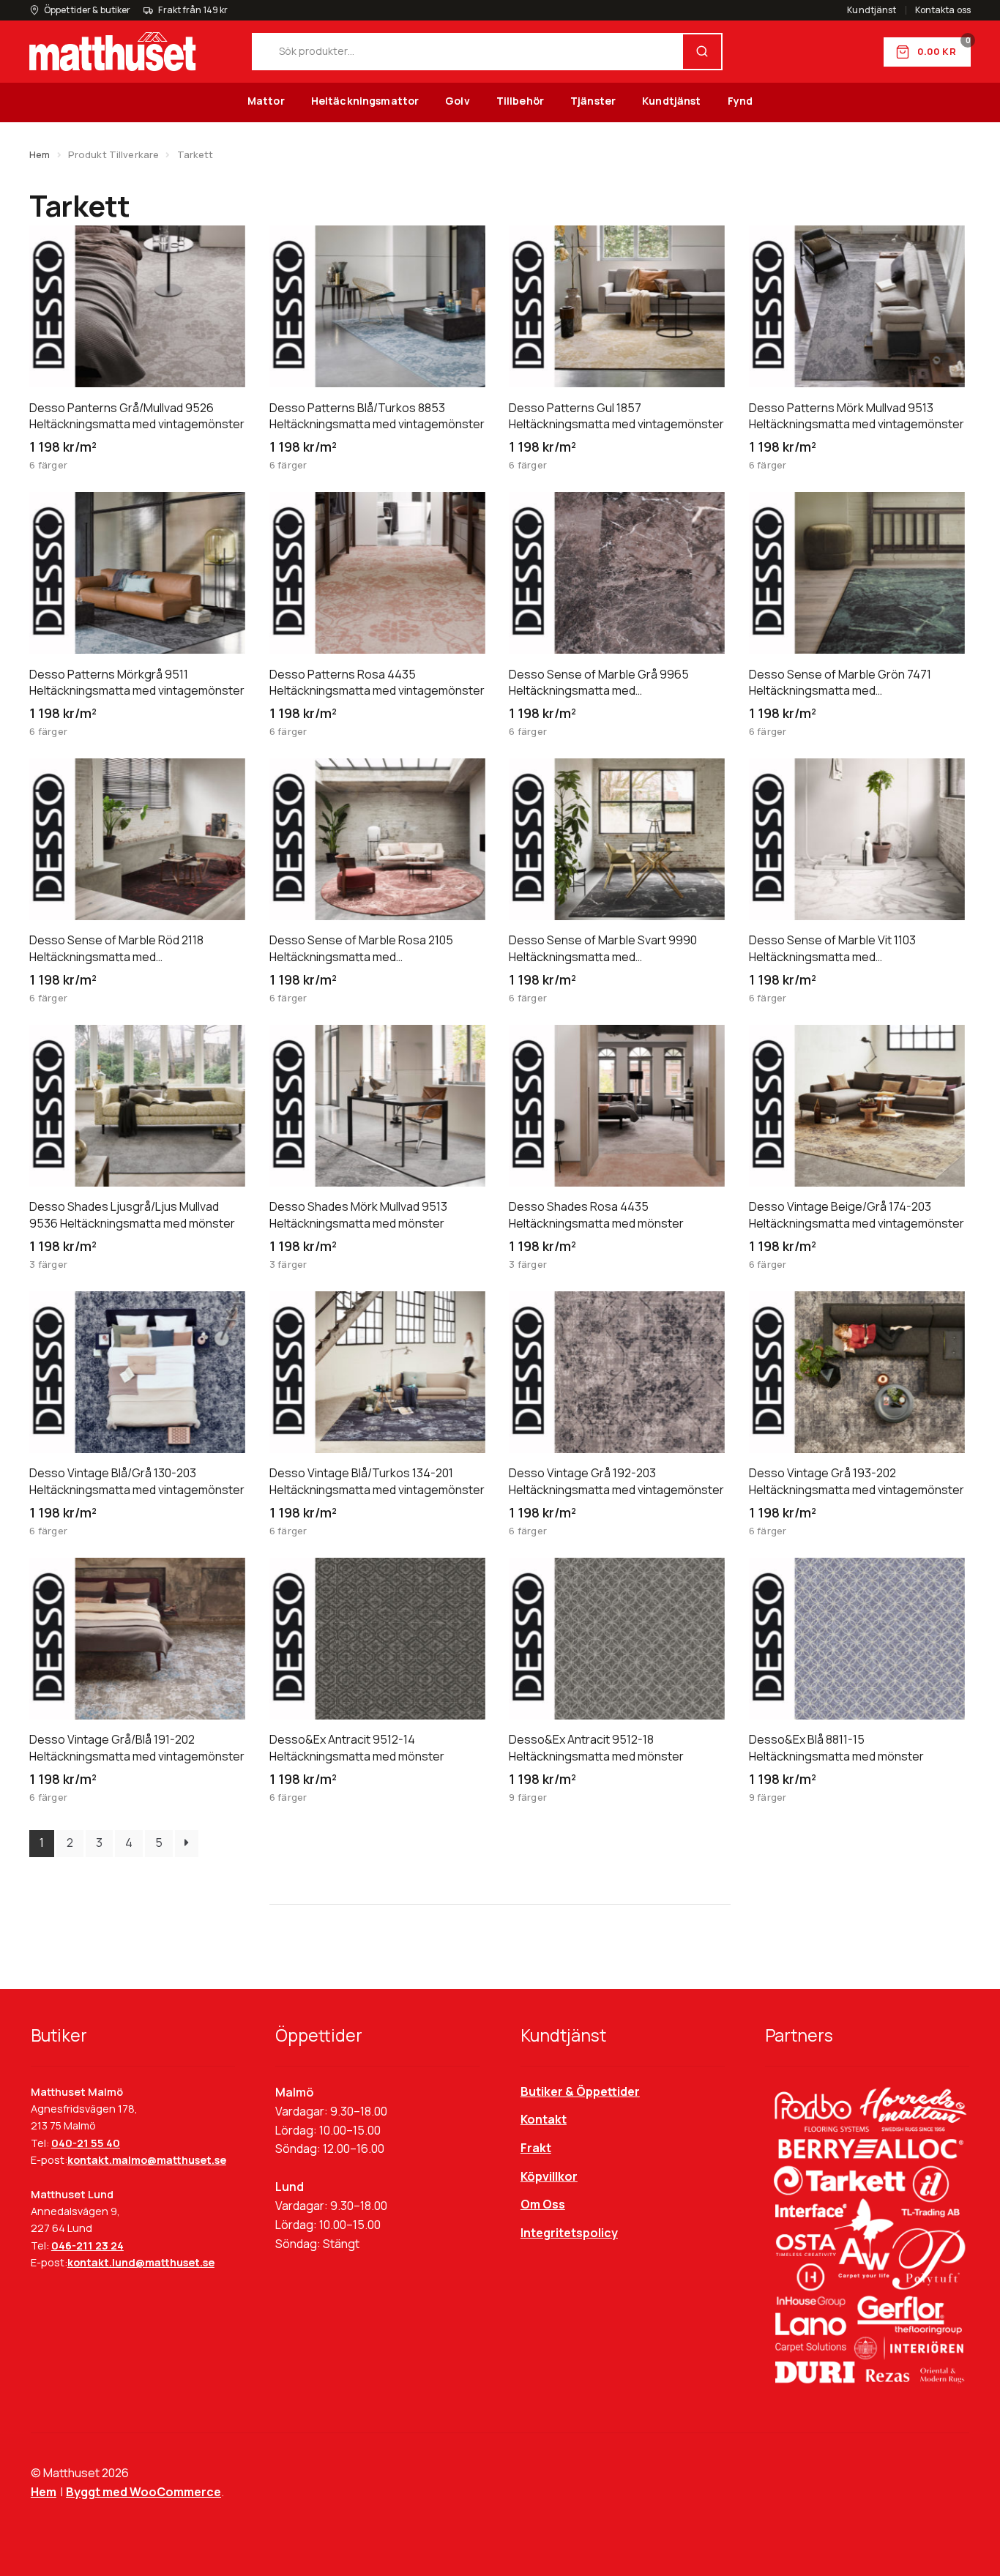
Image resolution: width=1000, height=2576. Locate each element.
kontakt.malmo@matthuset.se (147, 2160)
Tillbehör (520, 101)
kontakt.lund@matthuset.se (141, 2262)
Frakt (536, 2148)
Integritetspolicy (569, 2233)
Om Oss (543, 2204)
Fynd (740, 101)
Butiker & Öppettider (580, 2091)
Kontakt (544, 2119)
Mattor (266, 101)
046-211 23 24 (87, 2245)
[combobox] (468, 52)
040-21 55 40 (86, 2143)
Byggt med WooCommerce (143, 2492)
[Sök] (702, 52)
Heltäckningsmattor (365, 101)
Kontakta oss (943, 10)
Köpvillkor (549, 2176)
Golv (458, 101)
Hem (40, 154)
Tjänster (593, 101)
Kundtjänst (872, 10)
